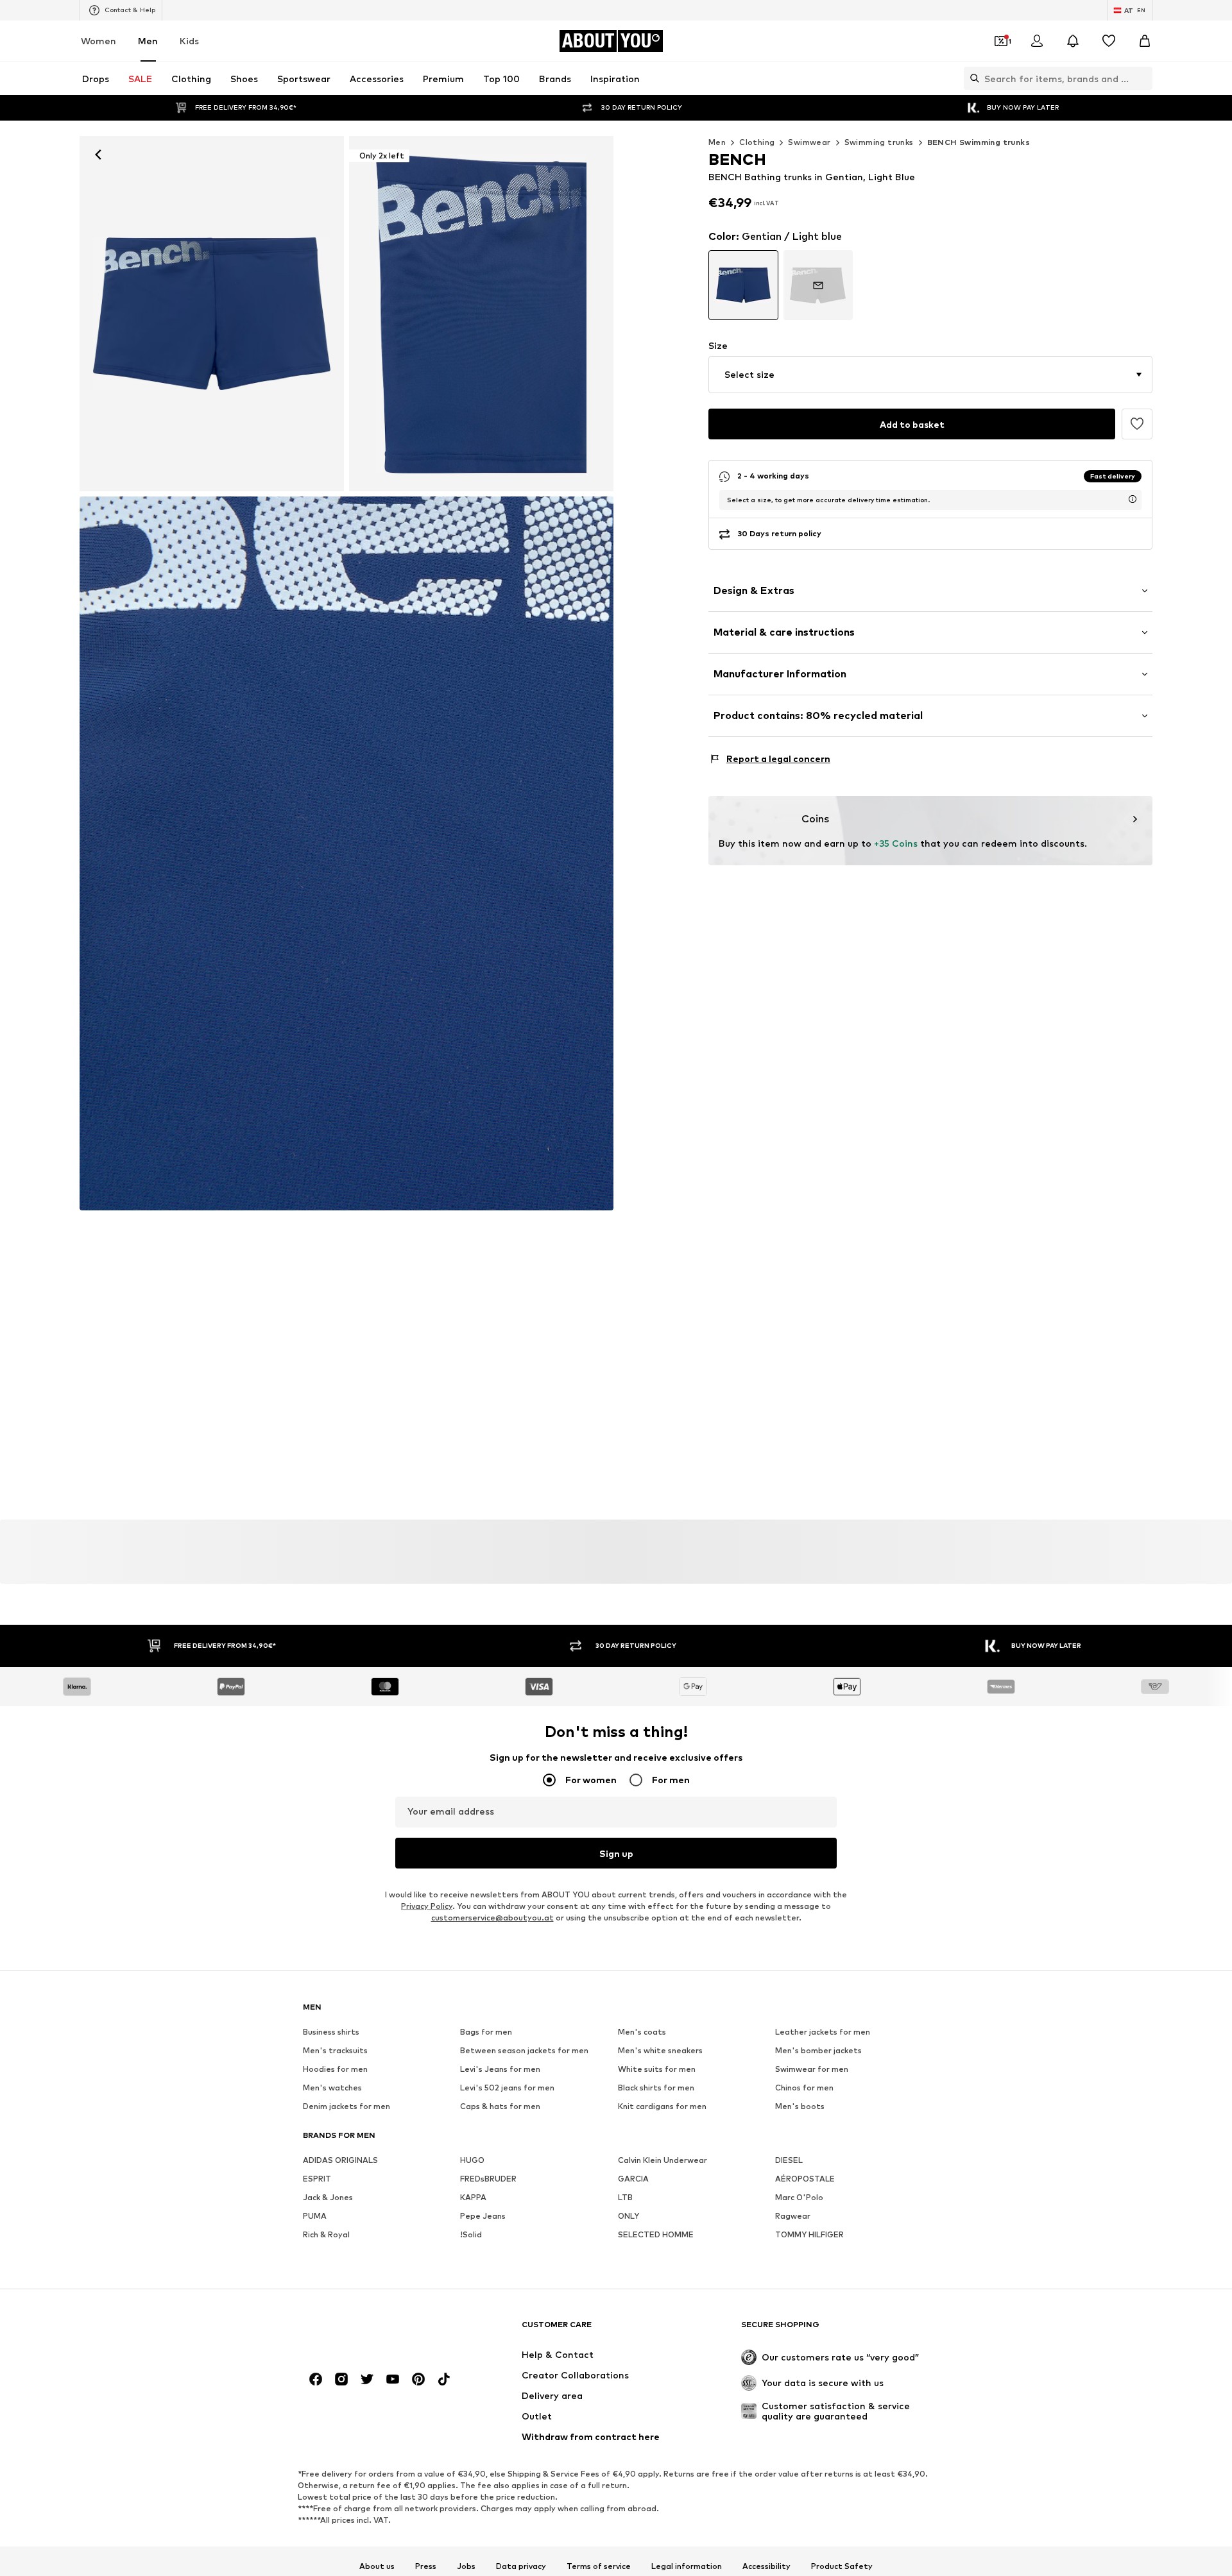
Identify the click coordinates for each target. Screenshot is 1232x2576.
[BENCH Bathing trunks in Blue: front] (212, 314)
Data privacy (521, 2566)
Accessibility (766, 2566)
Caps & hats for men (500, 2107)
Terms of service (599, 2566)
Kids (189, 41)
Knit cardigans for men (662, 2107)
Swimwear (809, 142)
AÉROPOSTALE (805, 2179)
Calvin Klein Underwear (663, 2161)
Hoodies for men (335, 2070)
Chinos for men (804, 2088)
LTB (625, 2198)
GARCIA (633, 2179)
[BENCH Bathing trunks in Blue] (346, 854)
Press (426, 2566)
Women (98, 41)
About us (377, 2566)
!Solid (471, 2235)
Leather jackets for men (823, 2032)
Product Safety (842, 2566)
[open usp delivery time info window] (1133, 499)
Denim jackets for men (346, 2107)
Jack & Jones (328, 2198)
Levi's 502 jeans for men (507, 2088)
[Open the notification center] (1073, 41)
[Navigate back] (98, 155)
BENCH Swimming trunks (979, 142)
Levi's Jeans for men (500, 2070)
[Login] (1037, 41)
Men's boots (800, 2107)
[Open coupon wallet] (1001, 41)
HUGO (472, 2161)
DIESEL (789, 2161)
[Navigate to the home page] (373, 2331)
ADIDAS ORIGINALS (340, 2161)
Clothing (757, 142)
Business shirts (331, 2032)
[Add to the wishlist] (1137, 424)
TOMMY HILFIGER (809, 2235)
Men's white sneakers (660, 2051)
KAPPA (473, 2198)
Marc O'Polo (799, 2198)
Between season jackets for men (524, 2051)
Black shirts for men (656, 2088)
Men (148, 41)
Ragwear (793, 2216)
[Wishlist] (1109, 41)
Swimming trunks (879, 142)
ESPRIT (317, 2179)
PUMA (315, 2216)
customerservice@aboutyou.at (492, 1918)
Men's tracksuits (335, 2051)
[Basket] (1145, 41)
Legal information (687, 2566)
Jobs (466, 2566)
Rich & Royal (326, 2235)
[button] (930, 375)
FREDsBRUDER (488, 2179)
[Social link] (316, 2380)
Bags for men (486, 2032)
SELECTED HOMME (656, 2235)
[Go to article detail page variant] (743, 285)
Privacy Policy (427, 1907)
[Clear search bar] (1143, 78)
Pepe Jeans (483, 2216)
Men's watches (332, 2088)
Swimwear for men (812, 2070)
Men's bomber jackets (818, 2051)
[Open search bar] (971, 78)
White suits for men (657, 2070)
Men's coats (642, 2032)
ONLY (629, 2216)
